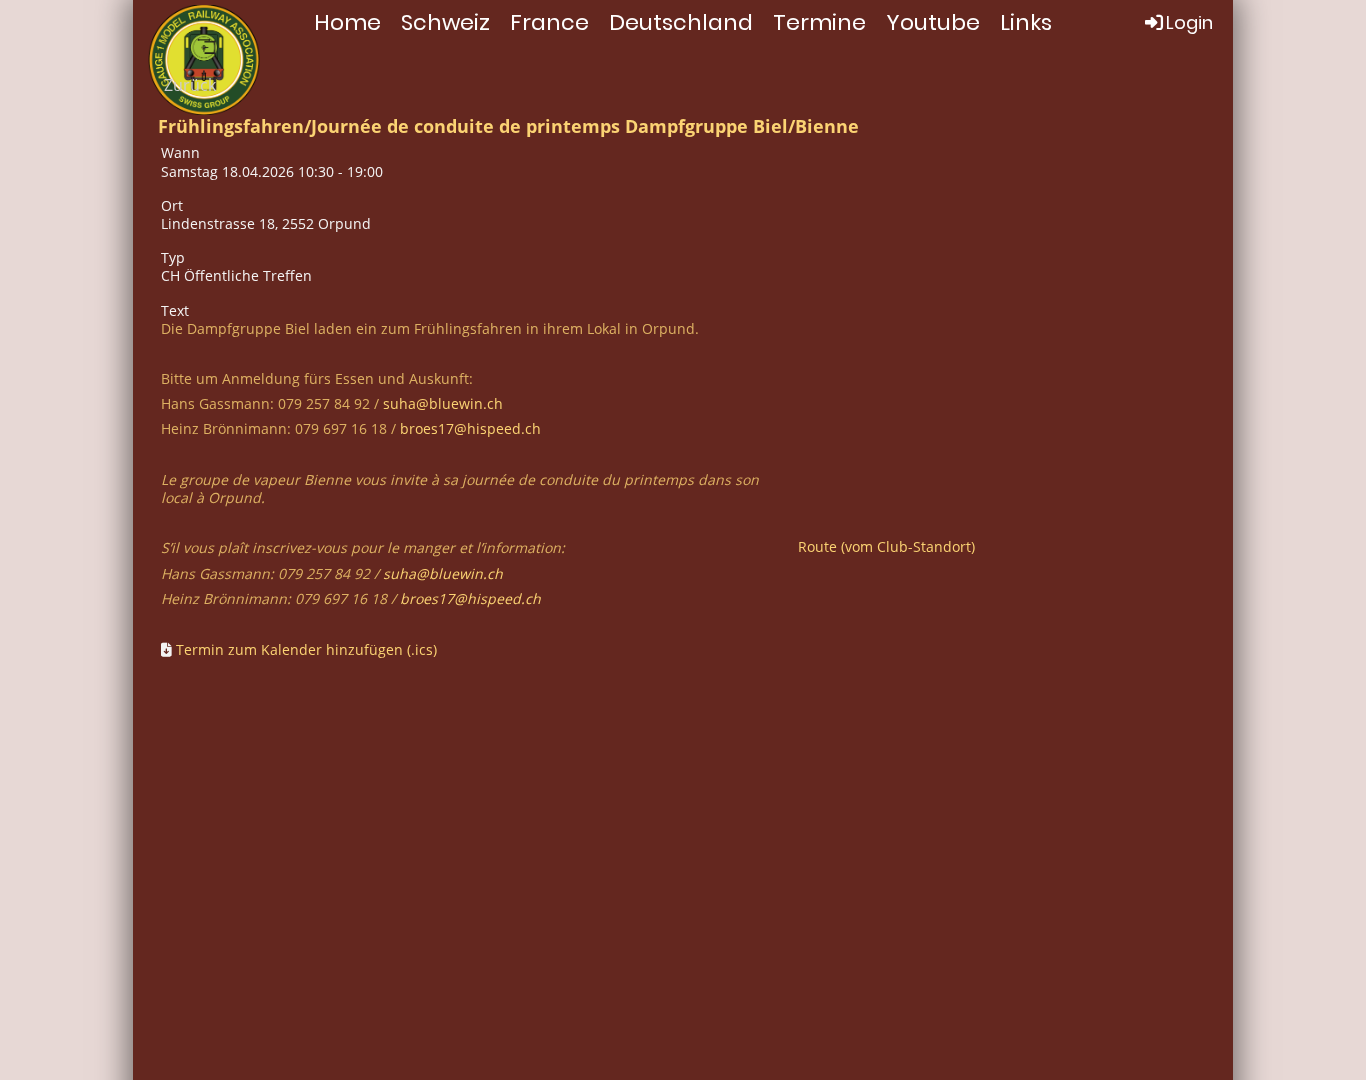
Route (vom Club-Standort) (886, 546)
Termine (819, 22)
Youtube (933, 22)
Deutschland (681, 22)
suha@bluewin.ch (443, 403)
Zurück (190, 85)
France (549, 22)
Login (1189, 22)
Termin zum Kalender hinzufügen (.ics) (306, 649)
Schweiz (445, 22)
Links (1026, 22)
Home (347, 22)
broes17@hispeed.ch (470, 428)
